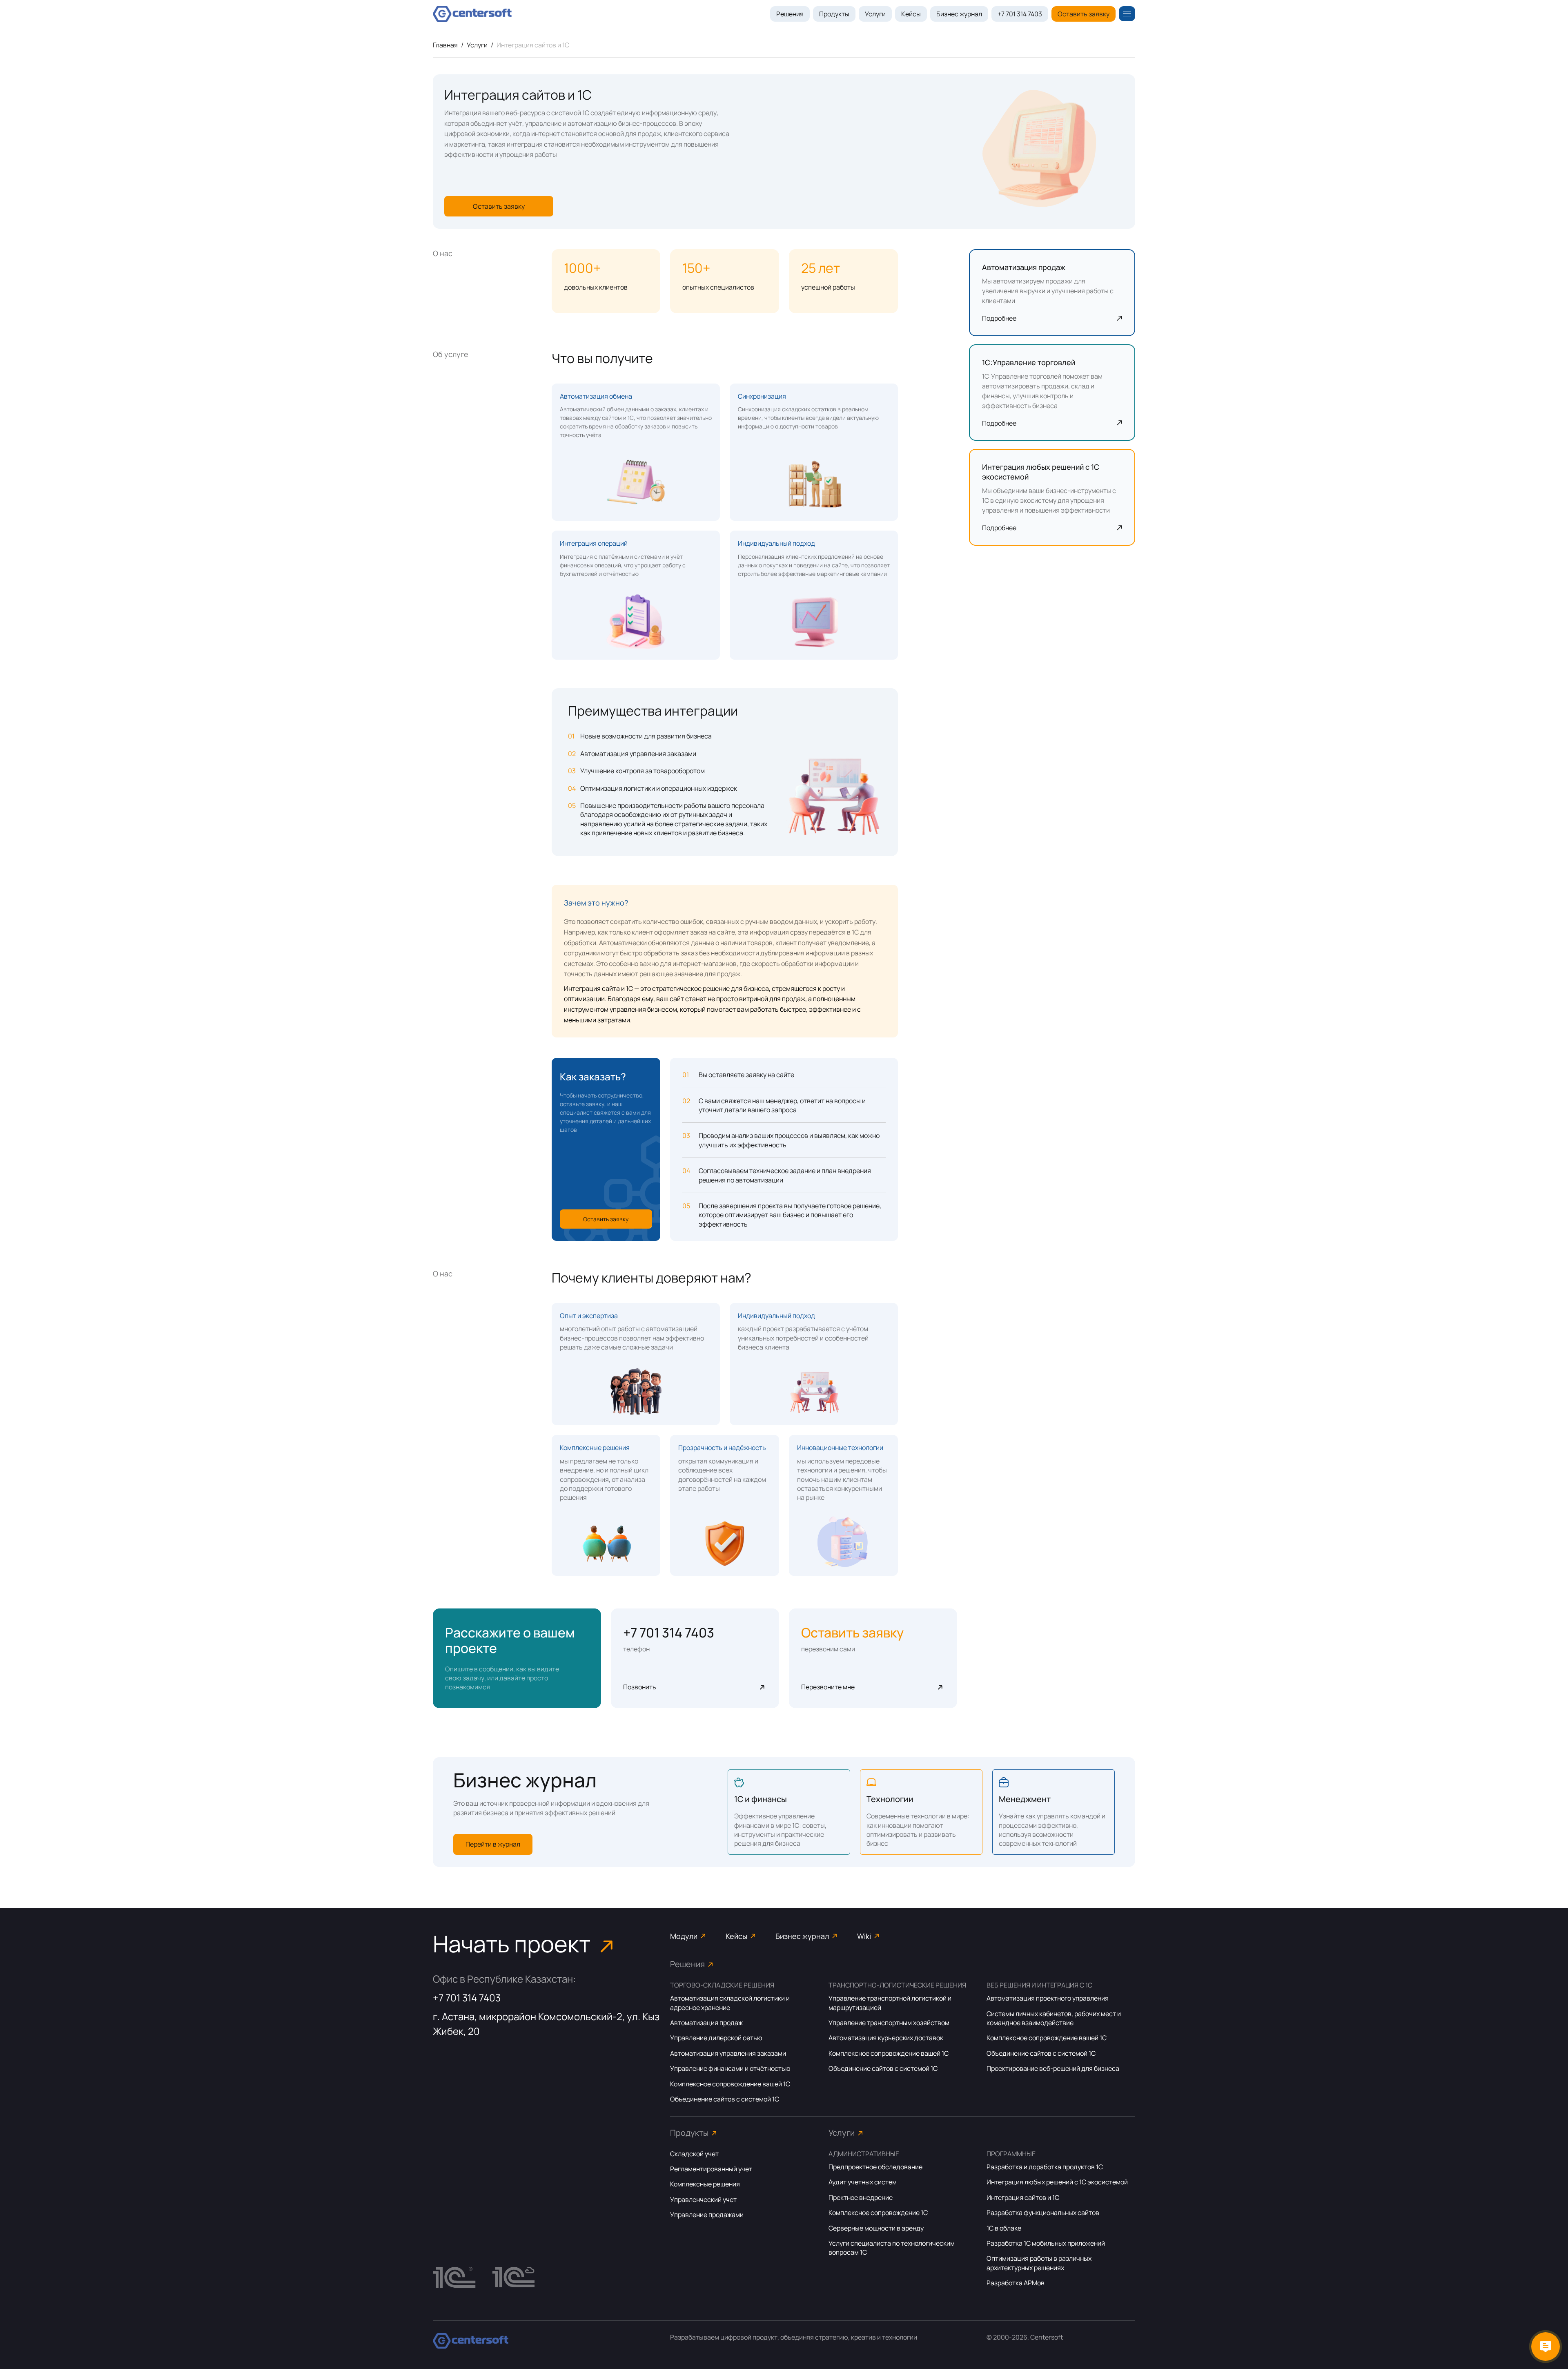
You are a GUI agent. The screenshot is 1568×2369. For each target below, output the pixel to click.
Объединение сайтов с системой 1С (725, 2099)
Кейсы (911, 14)
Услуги (875, 14)
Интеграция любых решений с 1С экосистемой (1057, 2182)
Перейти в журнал (493, 1844)
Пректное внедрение (861, 2197)
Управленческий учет (703, 2199)
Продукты (834, 14)
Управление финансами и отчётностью (730, 2068)
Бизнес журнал (959, 14)
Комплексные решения (705, 2184)
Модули (684, 1936)
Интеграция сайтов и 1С (1023, 2197)
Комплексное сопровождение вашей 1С (730, 2084)
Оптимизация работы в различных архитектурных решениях (1039, 2263)
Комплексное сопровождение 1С (878, 2213)
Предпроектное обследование (875, 2167)
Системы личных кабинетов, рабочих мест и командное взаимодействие (1054, 2018)
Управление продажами (707, 2215)
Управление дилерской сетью (716, 2038)
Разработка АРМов (1016, 2283)
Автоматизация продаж (706, 2023)
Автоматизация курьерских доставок (886, 2038)
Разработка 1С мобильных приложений (1046, 2243)
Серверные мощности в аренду (876, 2228)
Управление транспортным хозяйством (889, 2023)
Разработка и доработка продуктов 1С (1045, 2167)
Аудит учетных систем (863, 2182)
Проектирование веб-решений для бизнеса (1053, 2068)
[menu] (1127, 14)
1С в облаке (1004, 2228)
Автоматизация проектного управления (1048, 1998)
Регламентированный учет (711, 2169)
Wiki (864, 1936)
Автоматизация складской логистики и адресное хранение (730, 2003)
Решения (790, 14)
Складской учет (694, 2154)
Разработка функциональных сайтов (1043, 2213)
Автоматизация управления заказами (728, 2053)
